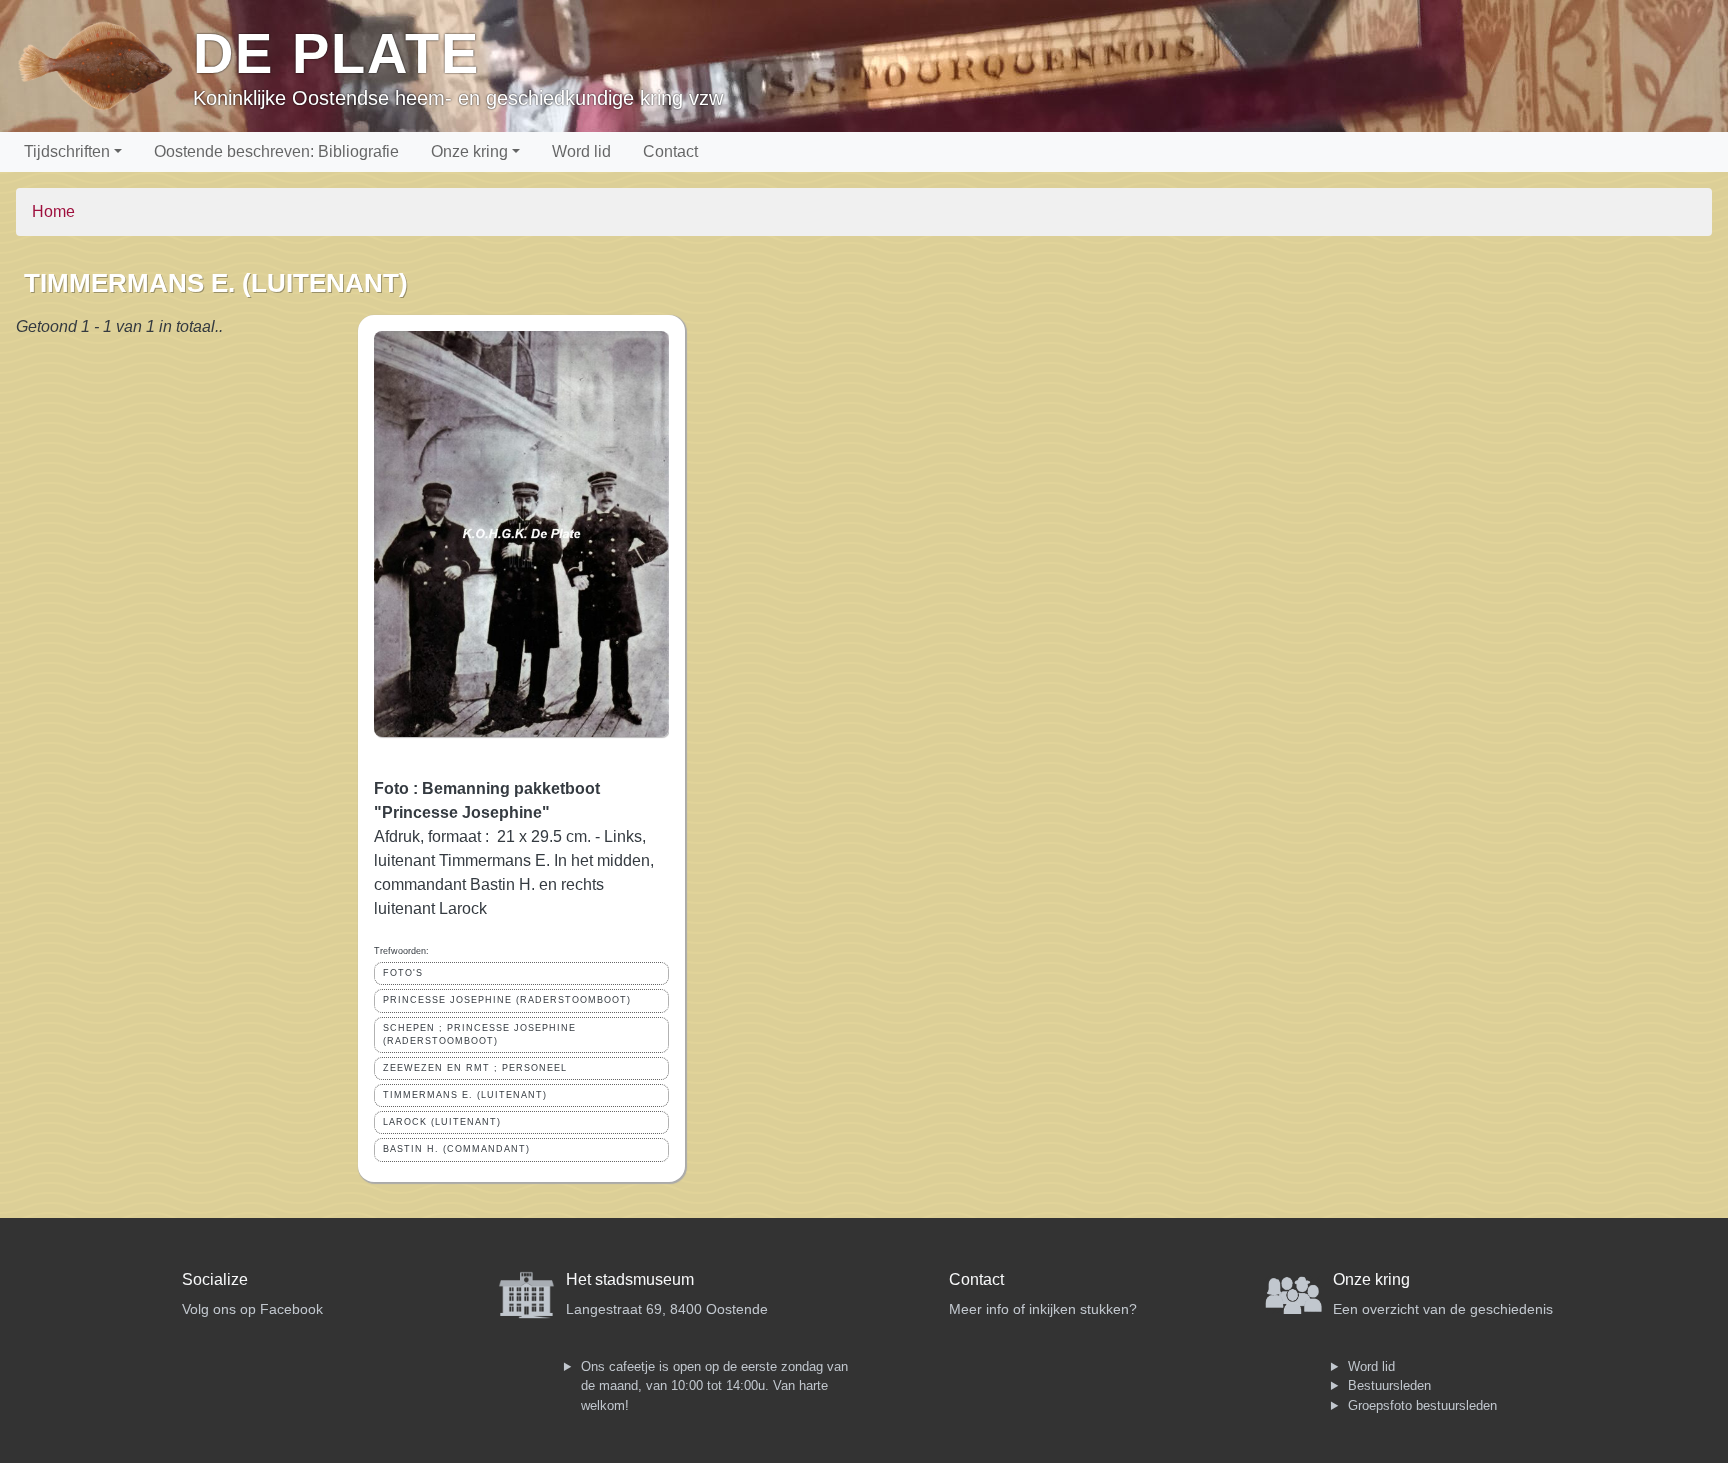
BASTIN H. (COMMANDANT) (456, 1149)
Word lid (581, 151)
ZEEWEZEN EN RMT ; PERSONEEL (475, 1068)
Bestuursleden (1389, 1385)
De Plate (336, 53)
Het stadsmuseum (630, 1279)
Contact (670, 151)
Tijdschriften (67, 151)
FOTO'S (403, 973)
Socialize (215, 1279)
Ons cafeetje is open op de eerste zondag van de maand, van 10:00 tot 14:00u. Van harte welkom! (714, 1386)
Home (53, 211)
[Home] (104, 66)
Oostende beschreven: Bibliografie (276, 151)
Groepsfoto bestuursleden (1422, 1405)
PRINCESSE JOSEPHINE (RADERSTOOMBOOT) (507, 1000)
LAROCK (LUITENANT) (442, 1122)
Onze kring (469, 151)
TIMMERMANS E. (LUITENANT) (465, 1095)
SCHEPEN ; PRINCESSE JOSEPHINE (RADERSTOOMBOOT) (479, 1034)
